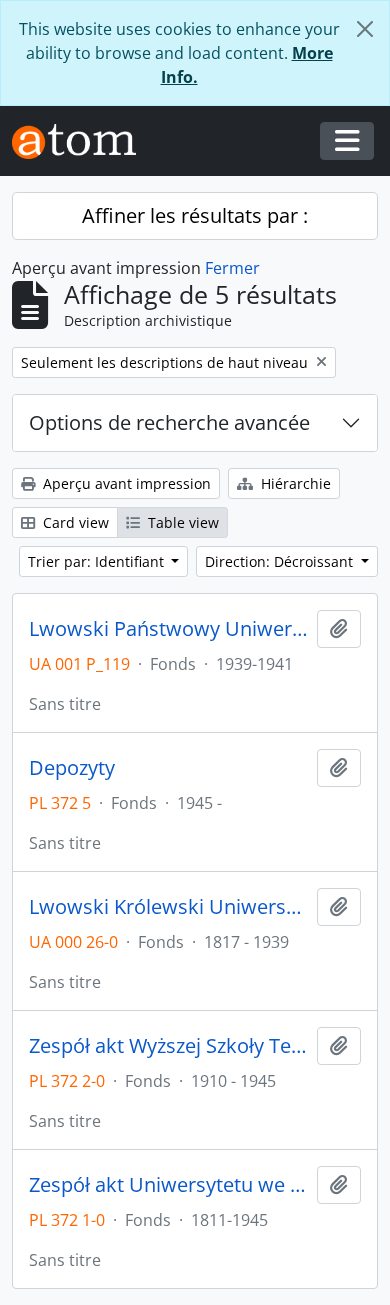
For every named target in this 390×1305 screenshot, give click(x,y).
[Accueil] (82, 141)
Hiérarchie (294, 483)
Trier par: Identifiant (98, 561)
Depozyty (72, 768)
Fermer (232, 268)
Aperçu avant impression (125, 483)
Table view (181, 522)
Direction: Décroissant (281, 561)
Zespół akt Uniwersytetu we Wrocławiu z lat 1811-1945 (169, 1185)
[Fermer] (365, 29)
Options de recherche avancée (169, 422)
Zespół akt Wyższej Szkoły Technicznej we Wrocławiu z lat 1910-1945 (169, 1046)
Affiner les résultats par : (195, 215)
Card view (74, 522)
